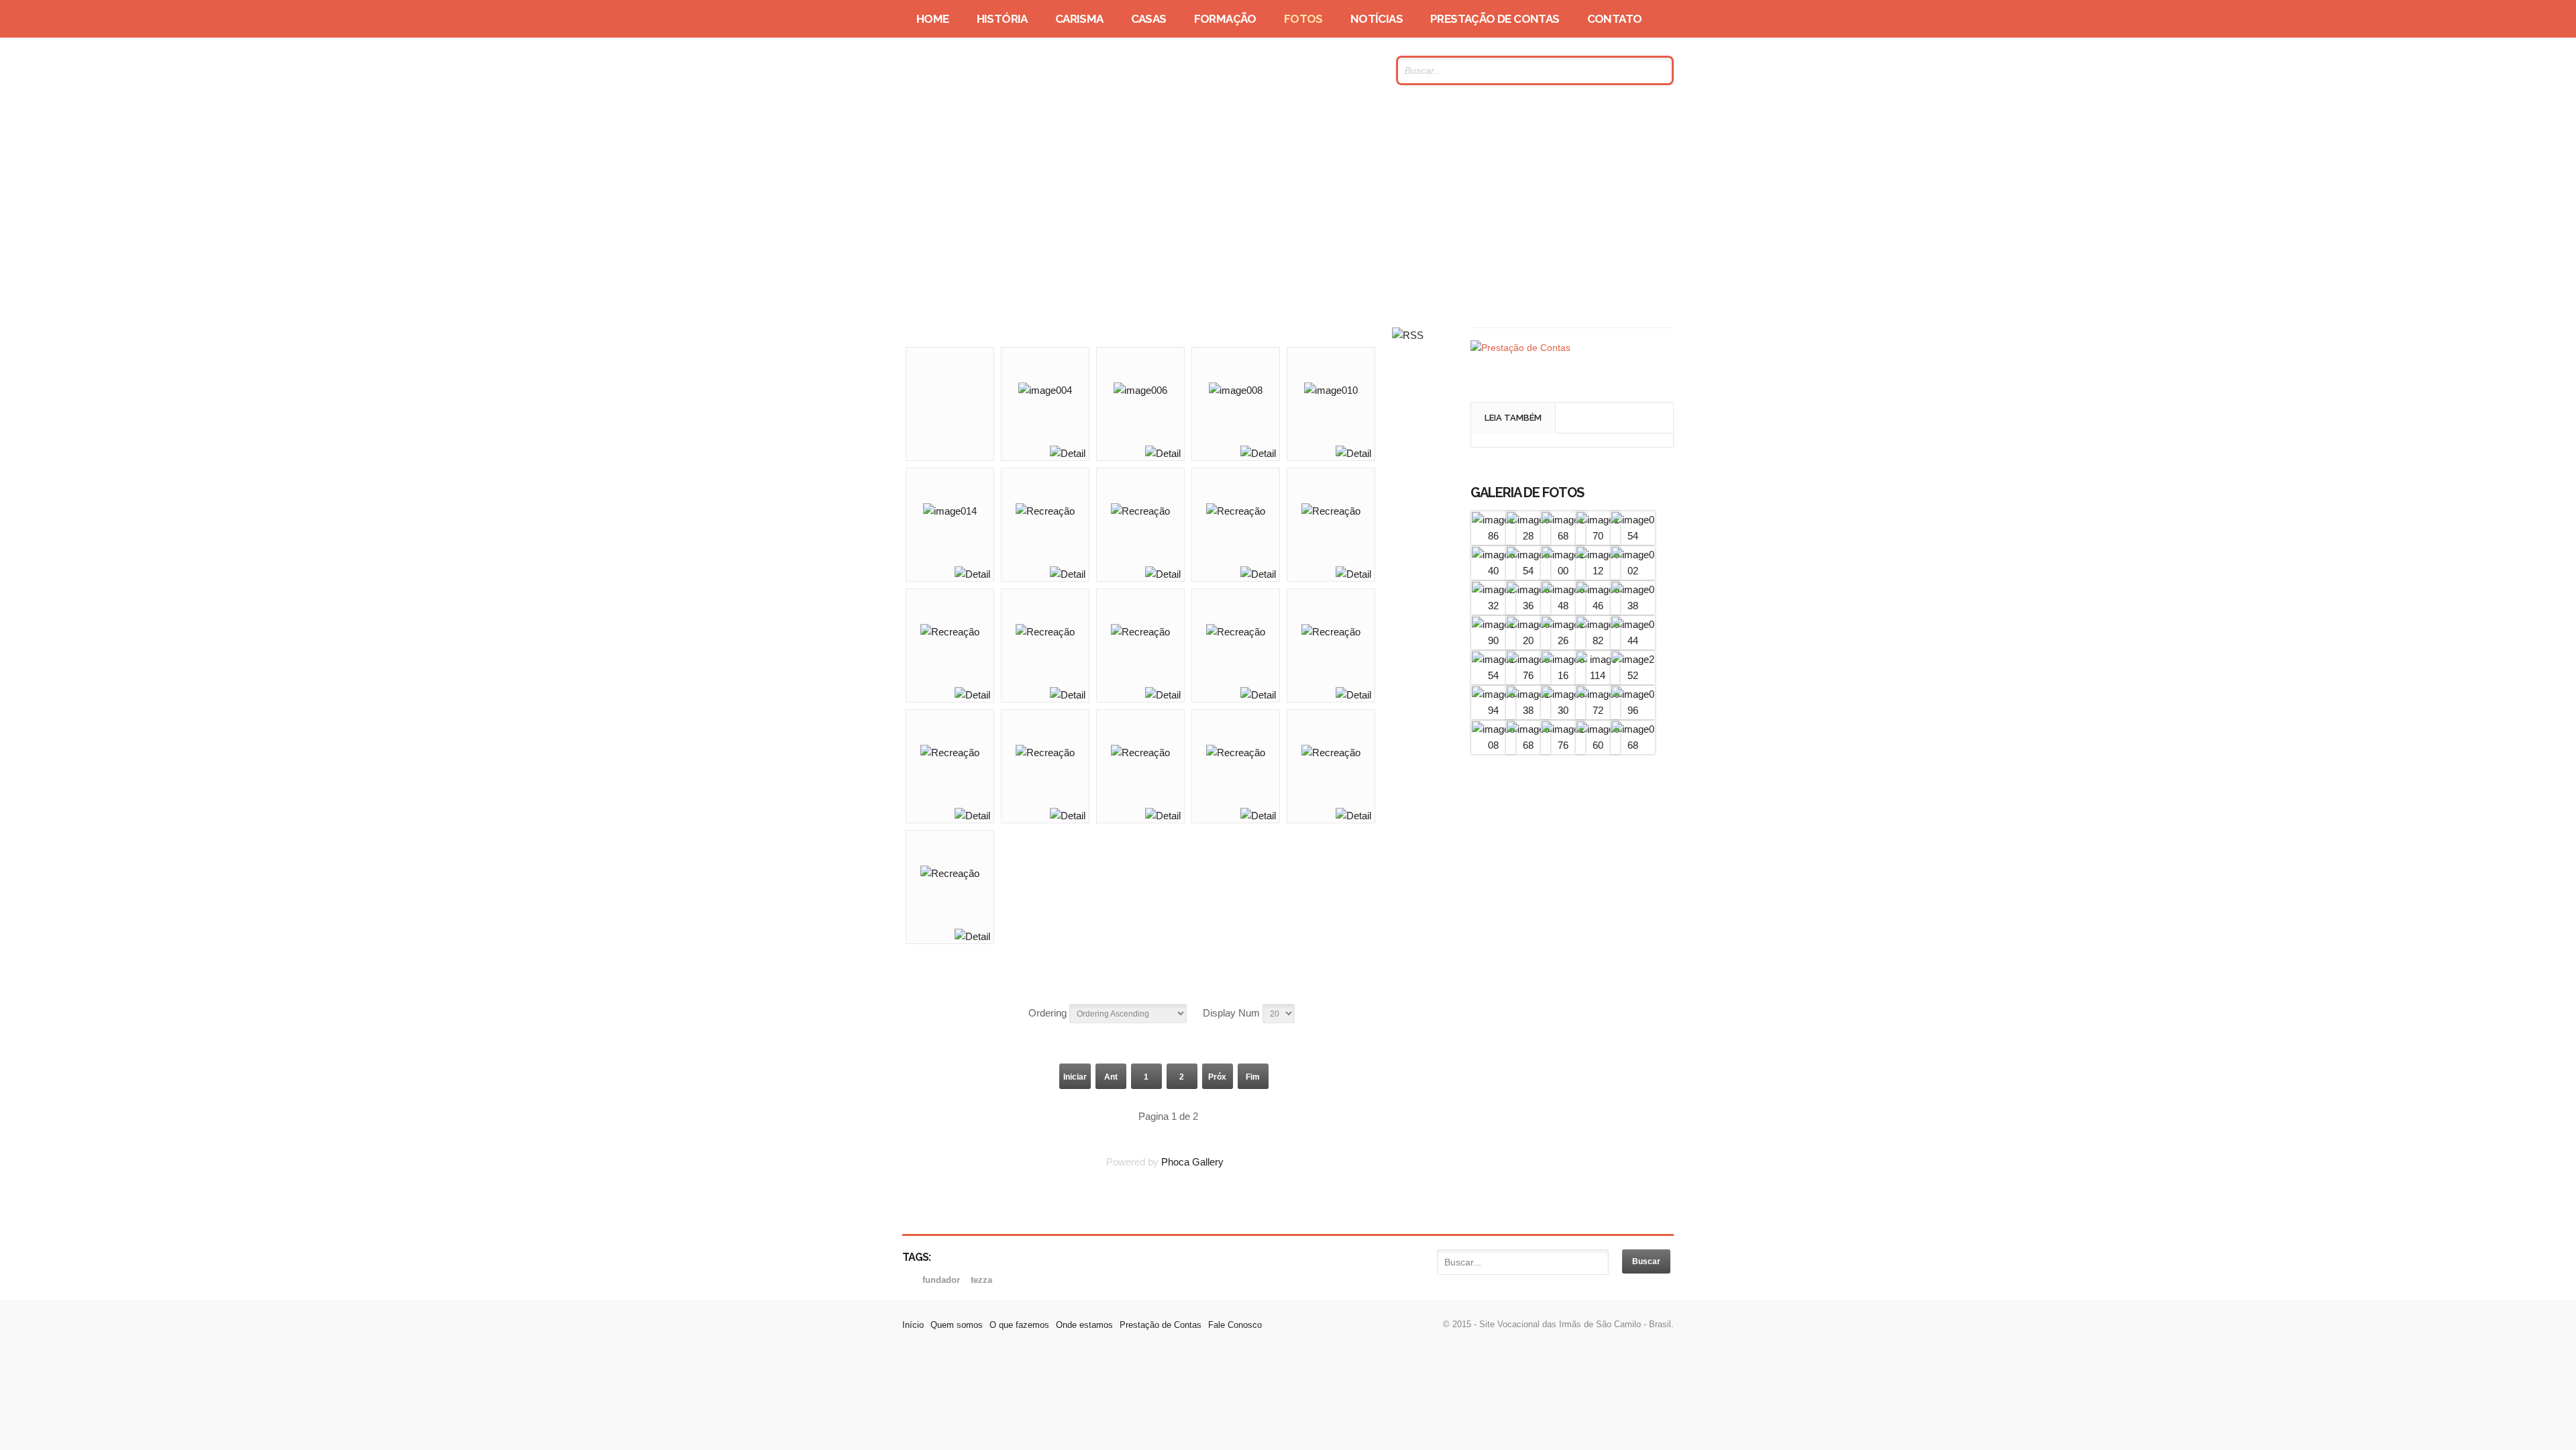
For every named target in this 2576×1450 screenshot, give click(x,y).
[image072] (1598, 710)
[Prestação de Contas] (1520, 348)
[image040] (1493, 571)
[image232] (1493, 606)
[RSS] (1408, 335)
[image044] (1633, 640)
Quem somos (957, 1325)
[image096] (1633, 710)
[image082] (1598, 640)
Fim (1253, 1077)
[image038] (1633, 606)
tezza (981, 1280)
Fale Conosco (1235, 1325)
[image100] (1563, 571)
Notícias (1377, 19)
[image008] (1493, 745)
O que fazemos (1019, 1325)
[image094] (1493, 710)
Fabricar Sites (1288, 1394)
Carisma (1079, 19)
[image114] (1598, 675)
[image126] (1563, 640)
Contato (1615, 19)
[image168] (1563, 536)
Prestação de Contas (1495, 19)
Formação (1225, 19)
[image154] (1493, 675)
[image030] (1563, 710)
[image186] (1493, 536)
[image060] (1598, 745)
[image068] (1528, 745)
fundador (943, 1280)
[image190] (1493, 640)
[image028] (1528, 536)
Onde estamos (1084, 1325)
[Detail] (1068, 453)
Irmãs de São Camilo (1032, 70)
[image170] (1598, 536)
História (1002, 19)
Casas (1149, 19)
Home (933, 19)
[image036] (1528, 606)
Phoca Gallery (1192, 1162)
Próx (1217, 1077)
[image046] (1598, 606)
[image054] (1633, 536)
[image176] (1563, 745)
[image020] (1528, 640)
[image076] (1528, 675)
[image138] (1528, 710)
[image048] (1563, 606)
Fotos (1303, 19)
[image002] (1633, 571)
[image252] (1633, 675)
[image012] (1598, 571)
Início (913, 1325)
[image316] (1563, 675)
